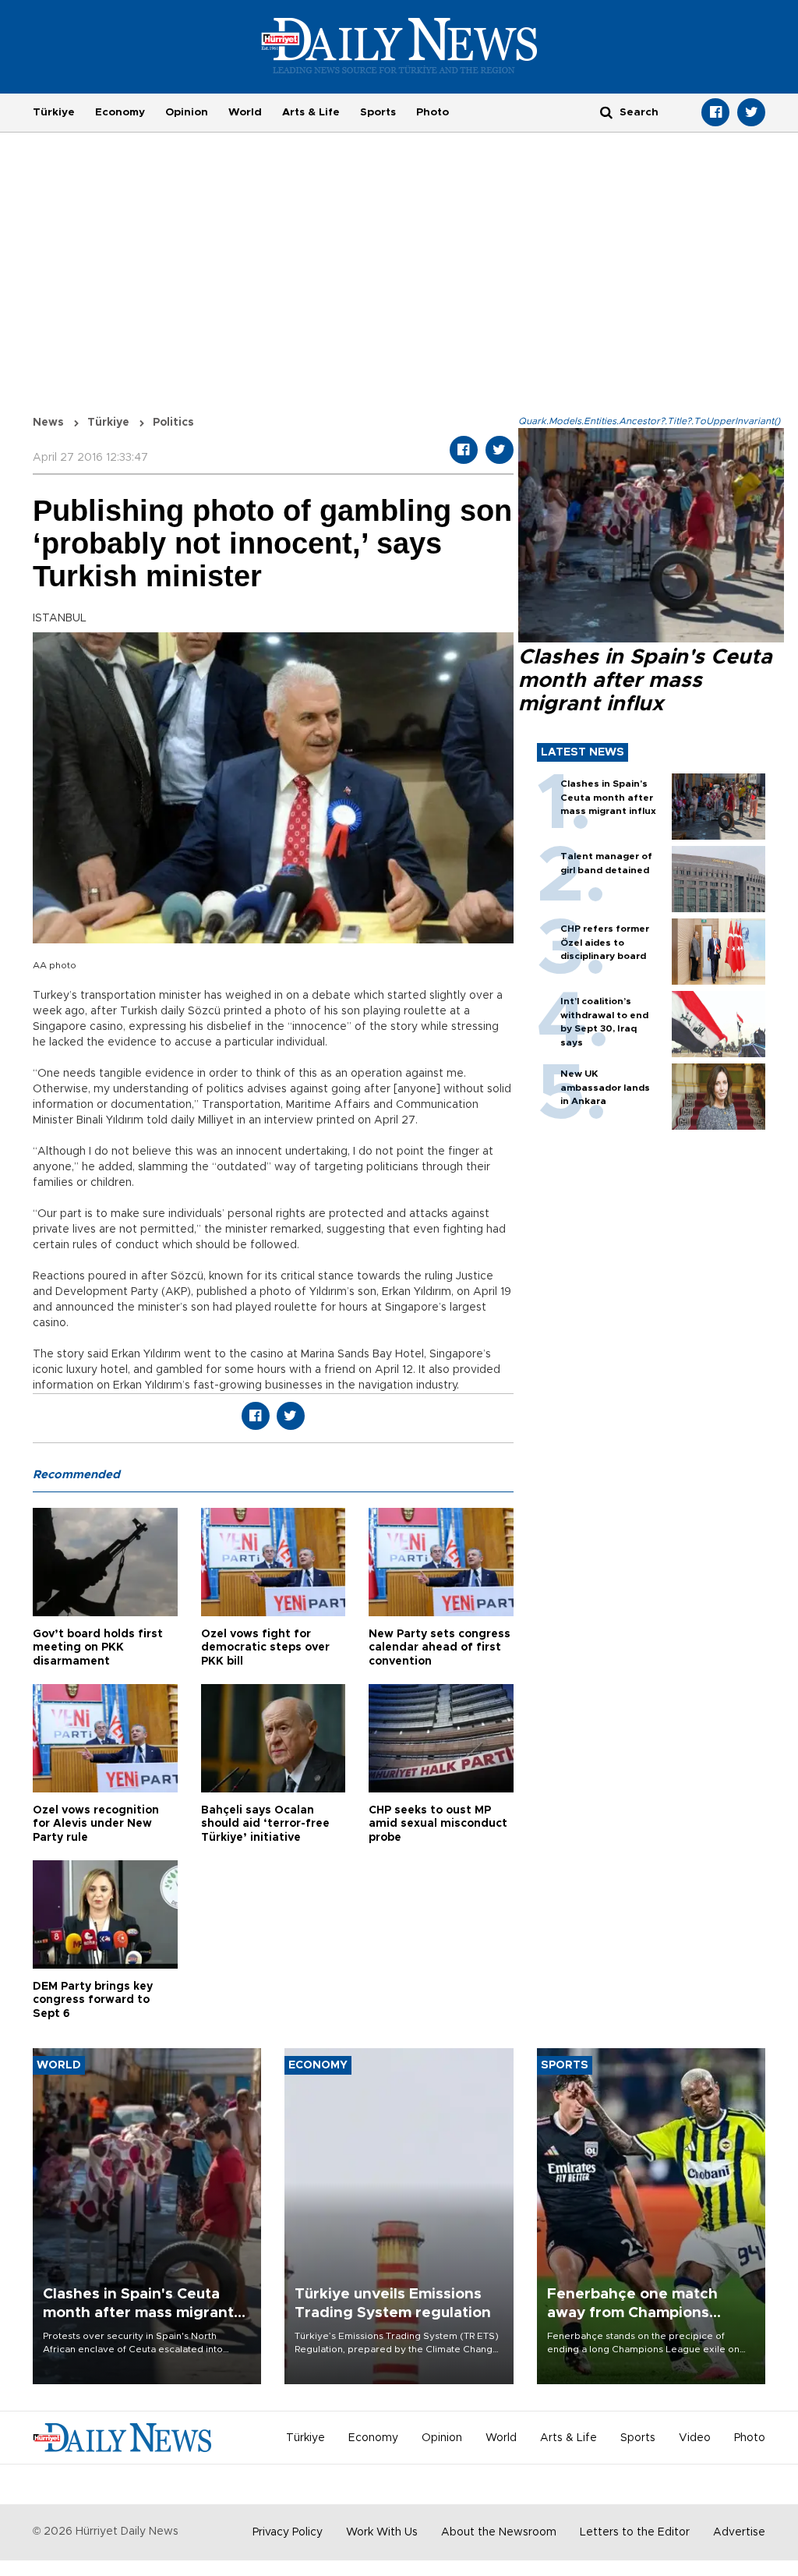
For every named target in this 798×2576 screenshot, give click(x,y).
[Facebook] (715, 112)
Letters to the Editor (635, 2532)
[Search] (606, 112)
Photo (433, 112)
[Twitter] (751, 112)
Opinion (187, 112)
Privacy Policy (288, 2532)
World (245, 112)
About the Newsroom (499, 2532)
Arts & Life (311, 112)
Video (695, 2438)
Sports (378, 112)
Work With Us (382, 2532)
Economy (120, 112)
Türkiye (54, 112)
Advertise (739, 2532)
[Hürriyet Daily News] (399, 45)
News (48, 423)
